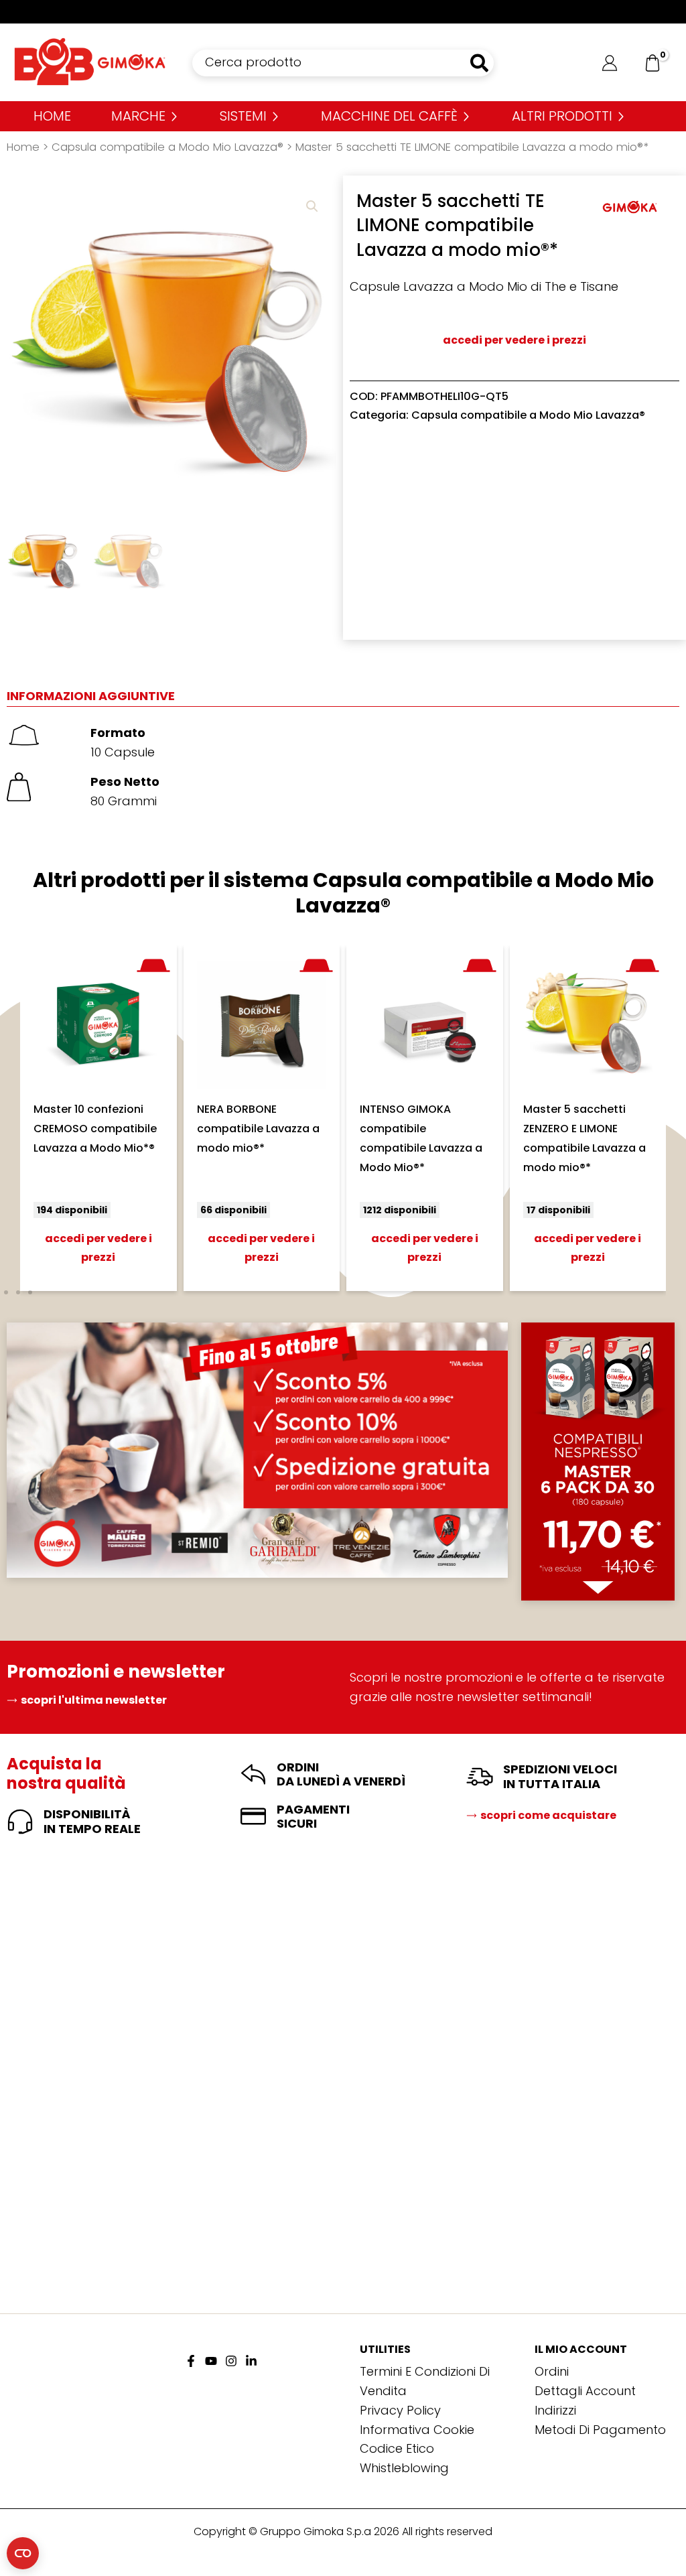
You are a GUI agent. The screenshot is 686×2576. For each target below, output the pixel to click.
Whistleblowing (404, 2468)
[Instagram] (231, 2361)
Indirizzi (555, 2410)
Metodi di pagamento (600, 2430)
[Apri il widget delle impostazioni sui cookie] (23, 2553)
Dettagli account (585, 2391)
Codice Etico (397, 2448)
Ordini (552, 2371)
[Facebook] (191, 2361)
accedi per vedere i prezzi (514, 340)
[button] (312, 206)
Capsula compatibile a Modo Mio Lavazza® (167, 147)
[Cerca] (480, 63)
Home (23, 147)
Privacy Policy (400, 2410)
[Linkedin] (251, 2361)
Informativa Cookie (417, 2430)
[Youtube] (211, 2361)
